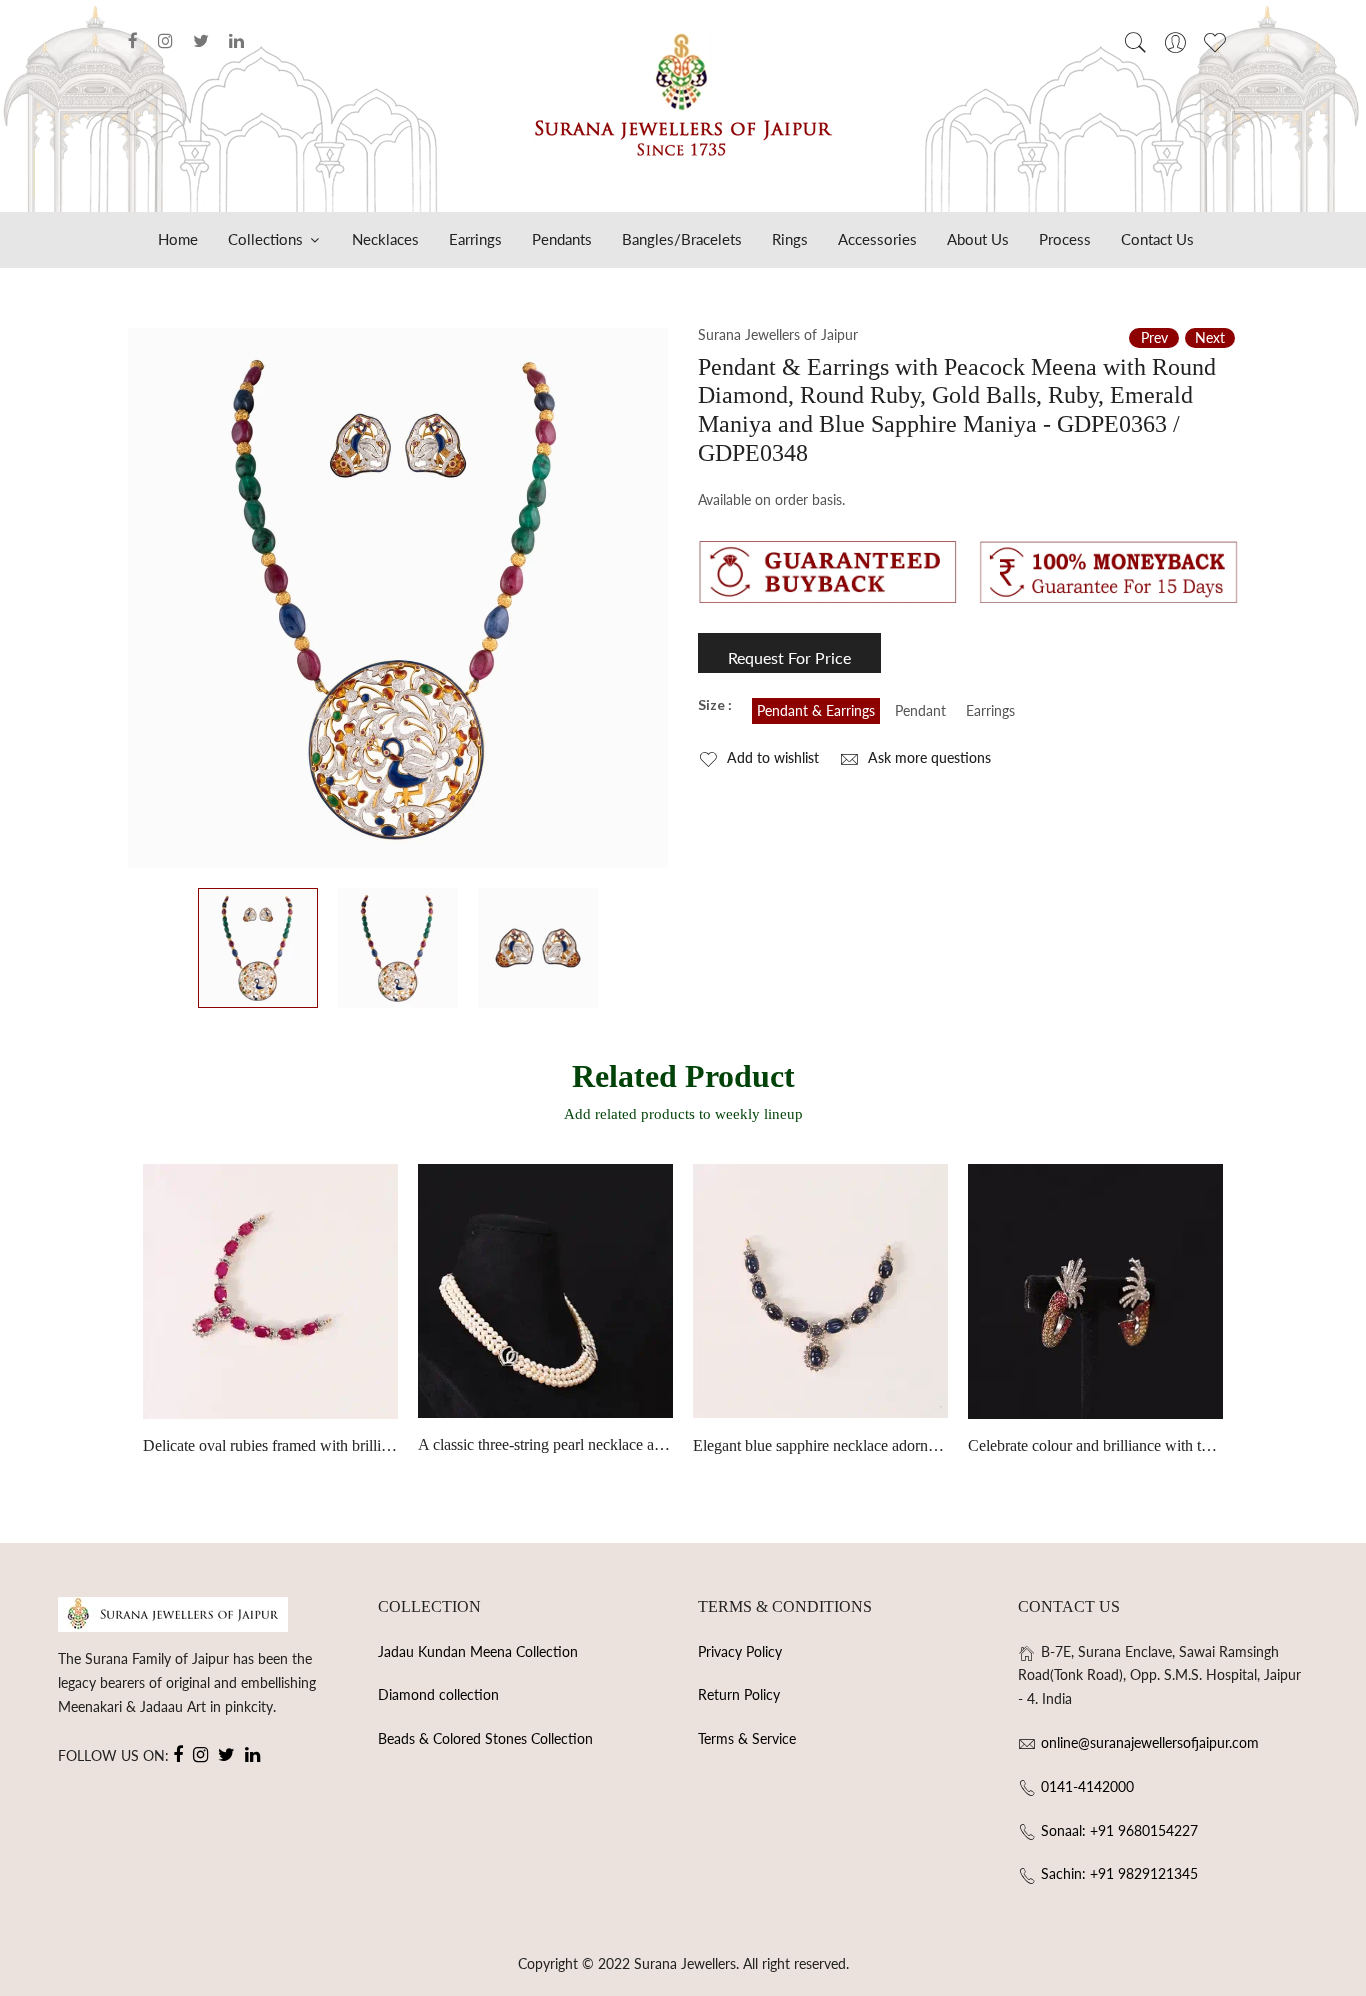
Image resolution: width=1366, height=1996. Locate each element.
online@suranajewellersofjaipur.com (1150, 1742)
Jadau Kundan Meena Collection (478, 1651)
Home (178, 239)
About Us (978, 239)
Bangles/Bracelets (682, 239)
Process (1065, 239)
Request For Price (789, 657)
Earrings (475, 239)
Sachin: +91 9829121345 (1119, 1873)
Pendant (920, 710)
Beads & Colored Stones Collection (485, 1738)
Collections (267, 239)
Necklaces (385, 239)
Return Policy (739, 1694)
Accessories (877, 239)
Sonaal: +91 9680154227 (1119, 1830)
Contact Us (1157, 239)
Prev (1154, 337)
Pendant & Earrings (816, 710)
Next (1210, 337)
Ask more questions (927, 757)
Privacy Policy (740, 1651)
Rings (790, 239)
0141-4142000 (1087, 1786)
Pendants (562, 239)
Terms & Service (747, 1738)
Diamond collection (438, 1694)
